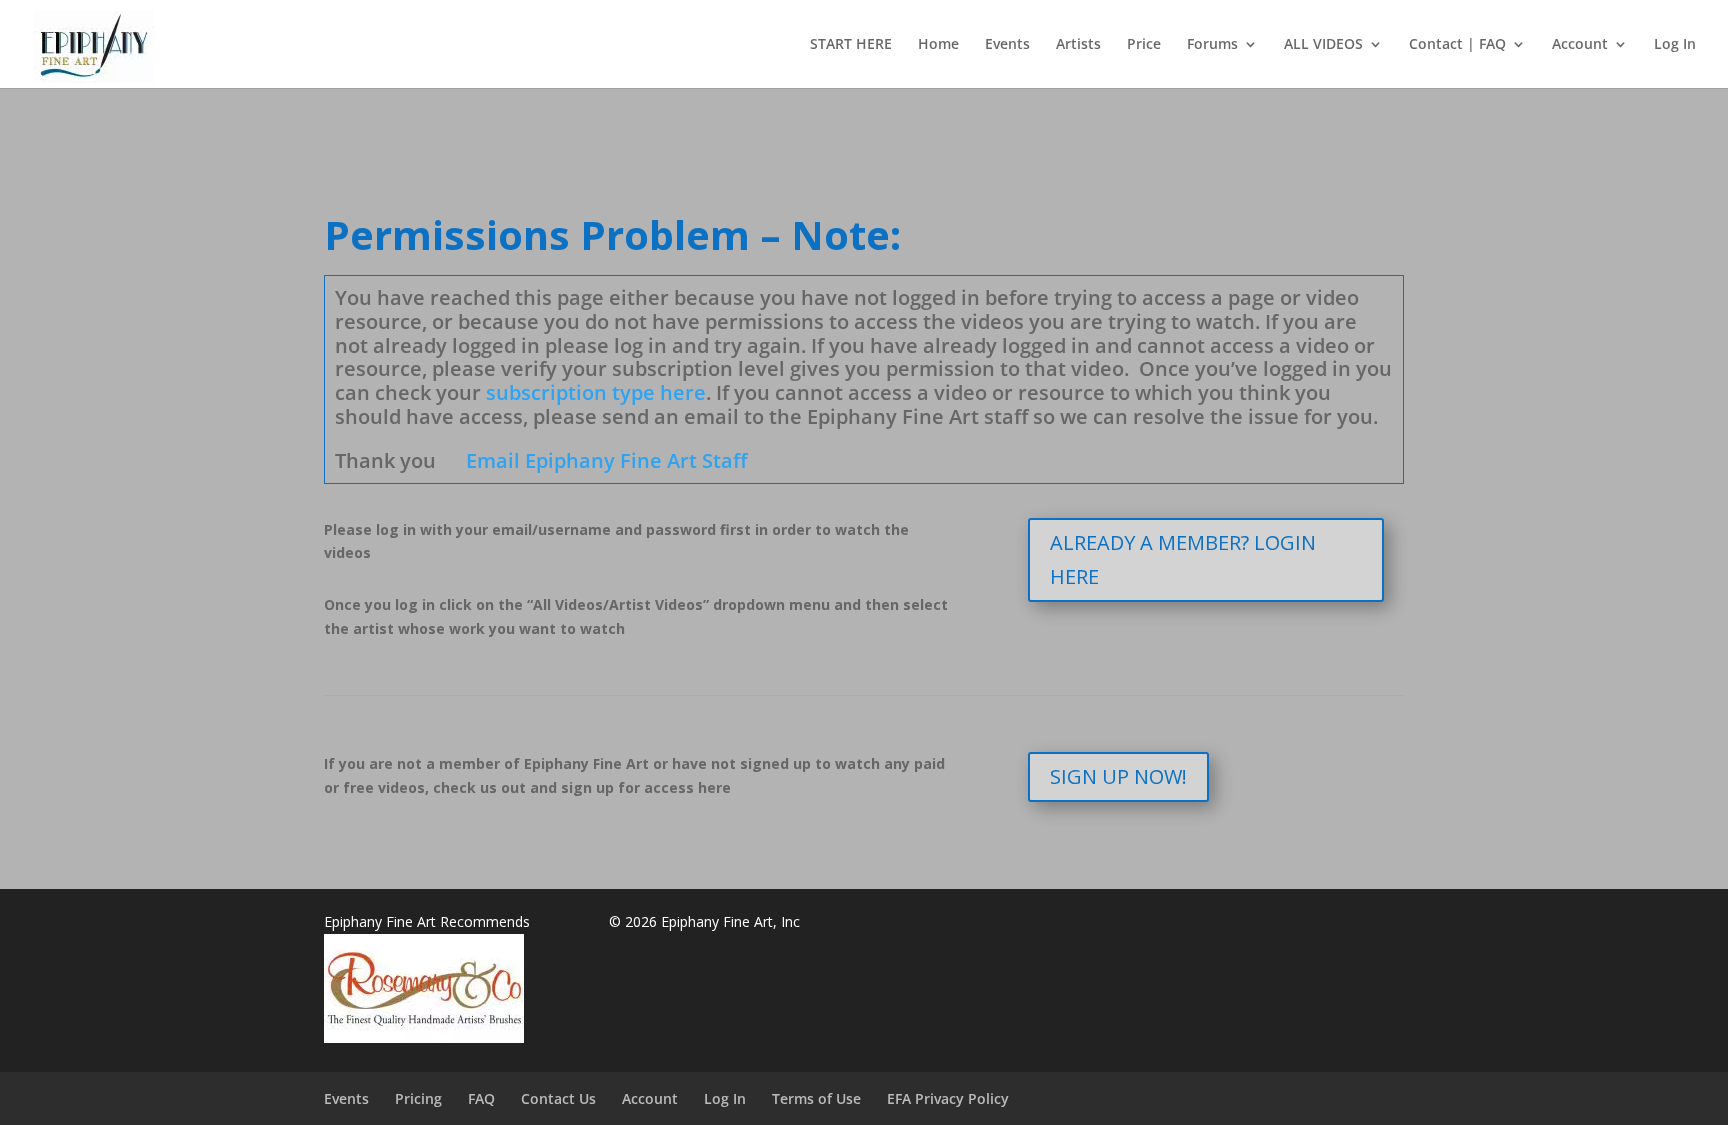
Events (1007, 45)
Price (1144, 45)
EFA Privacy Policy (948, 1098)
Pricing (418, 1098)
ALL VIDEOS (1323, 45)
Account (1580, 45)
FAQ (481, 1098)
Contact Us (558, 1098)
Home (938, 45)
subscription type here (596, 392)
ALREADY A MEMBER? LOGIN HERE (1183, 559)
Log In (1675, 45)
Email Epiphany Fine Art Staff (606, 460)
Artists (1078, 45)
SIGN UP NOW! (1118, 776)
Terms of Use (816, 1098)
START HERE (851, 45)
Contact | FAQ (1457, 45)
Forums (1212, 45)
